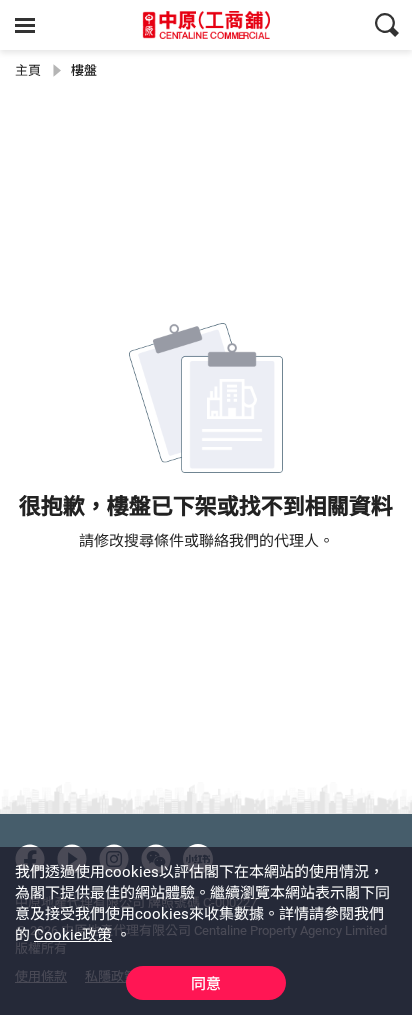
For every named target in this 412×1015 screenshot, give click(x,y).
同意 (206, 984)
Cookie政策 (73, 935)
